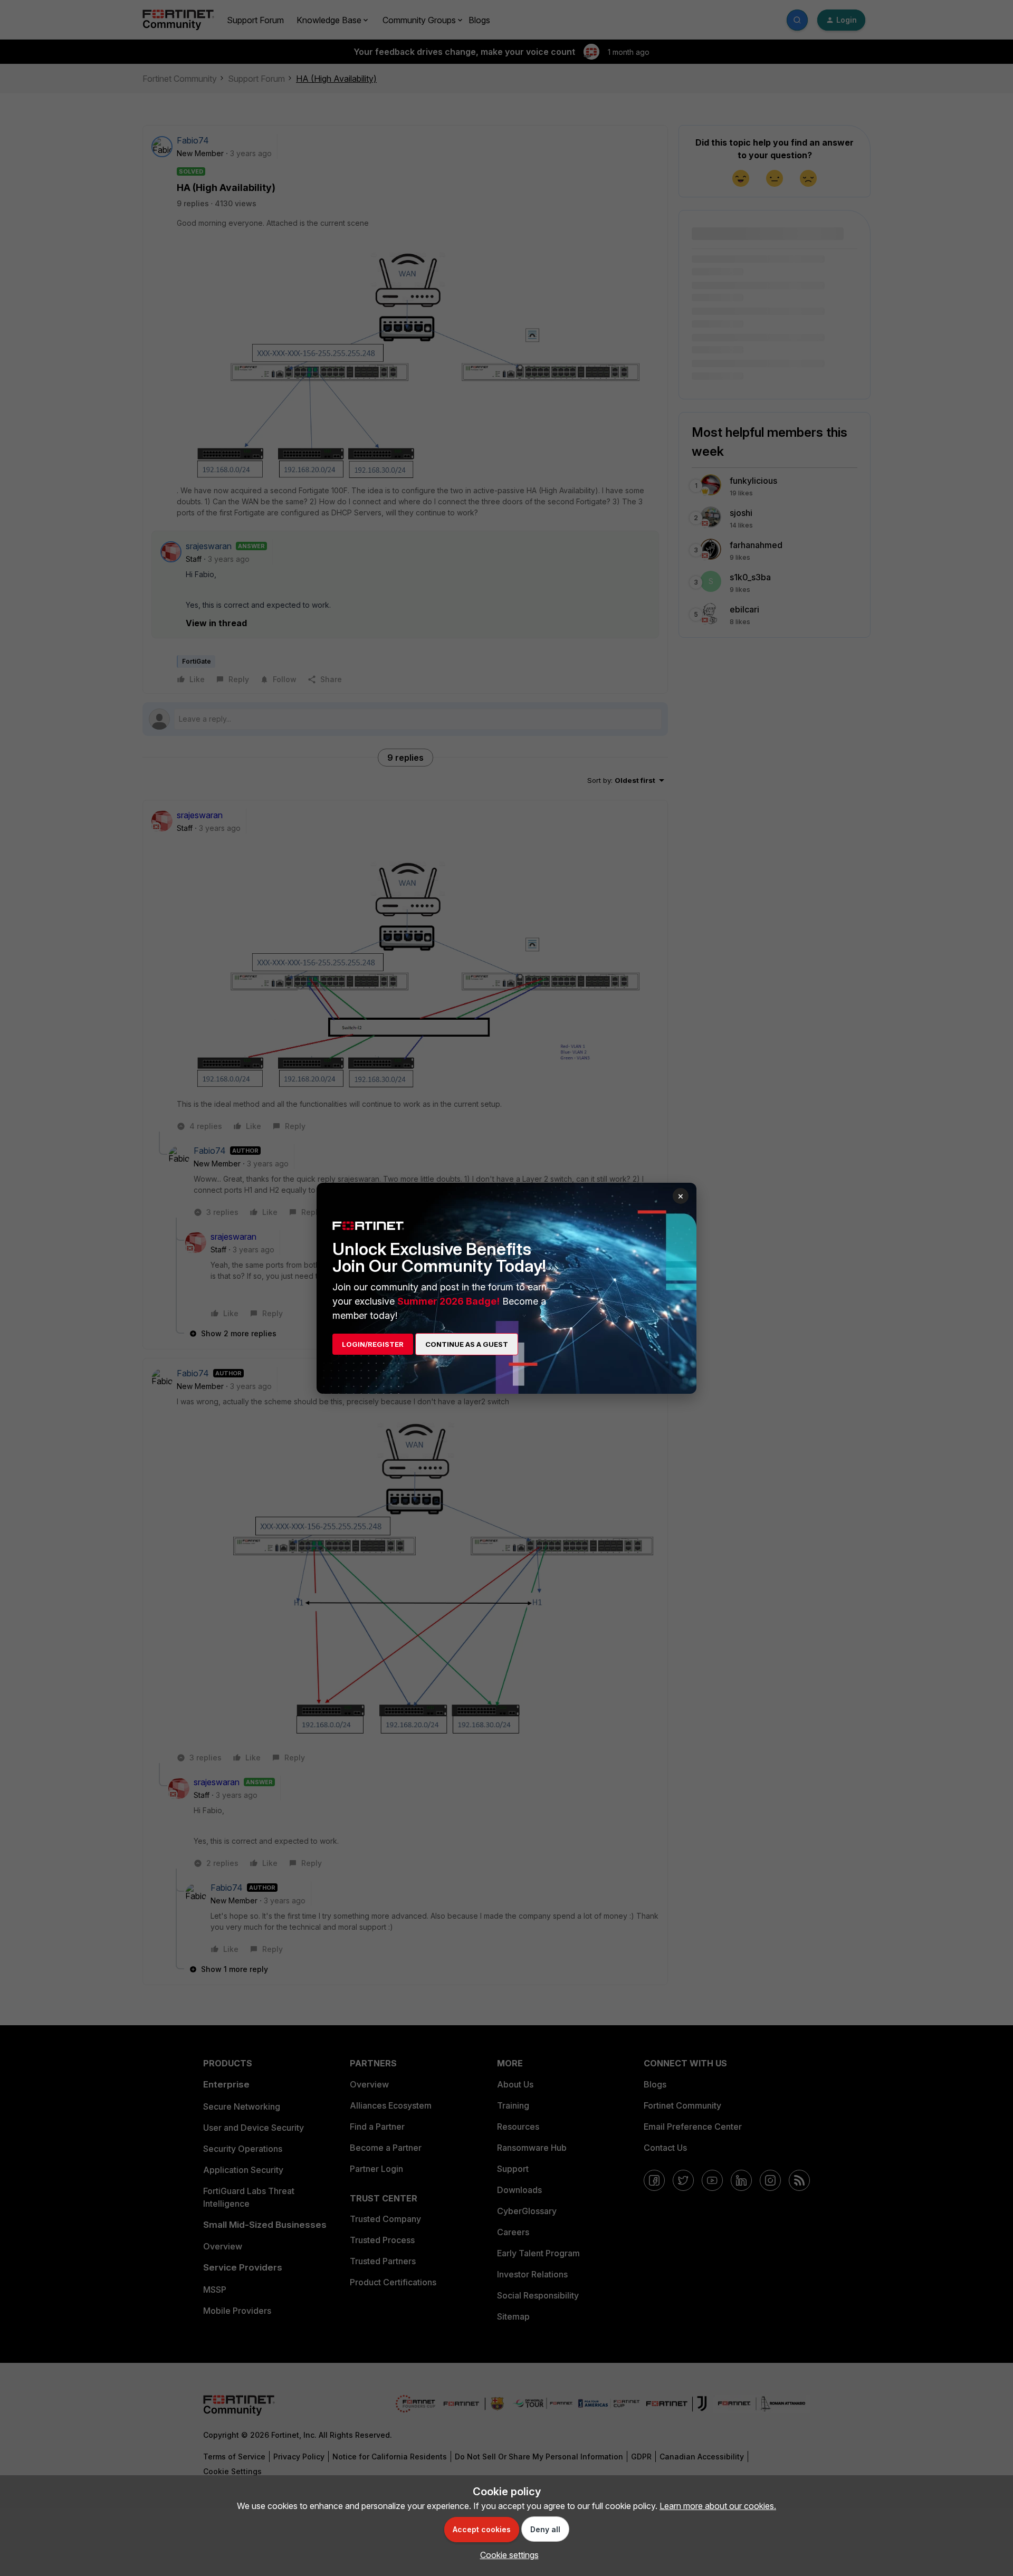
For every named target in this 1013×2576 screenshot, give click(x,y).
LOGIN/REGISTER (373, 1344)
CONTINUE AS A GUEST (467, 1344)
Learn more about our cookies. (718, 2506)
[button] (507, 2555)
